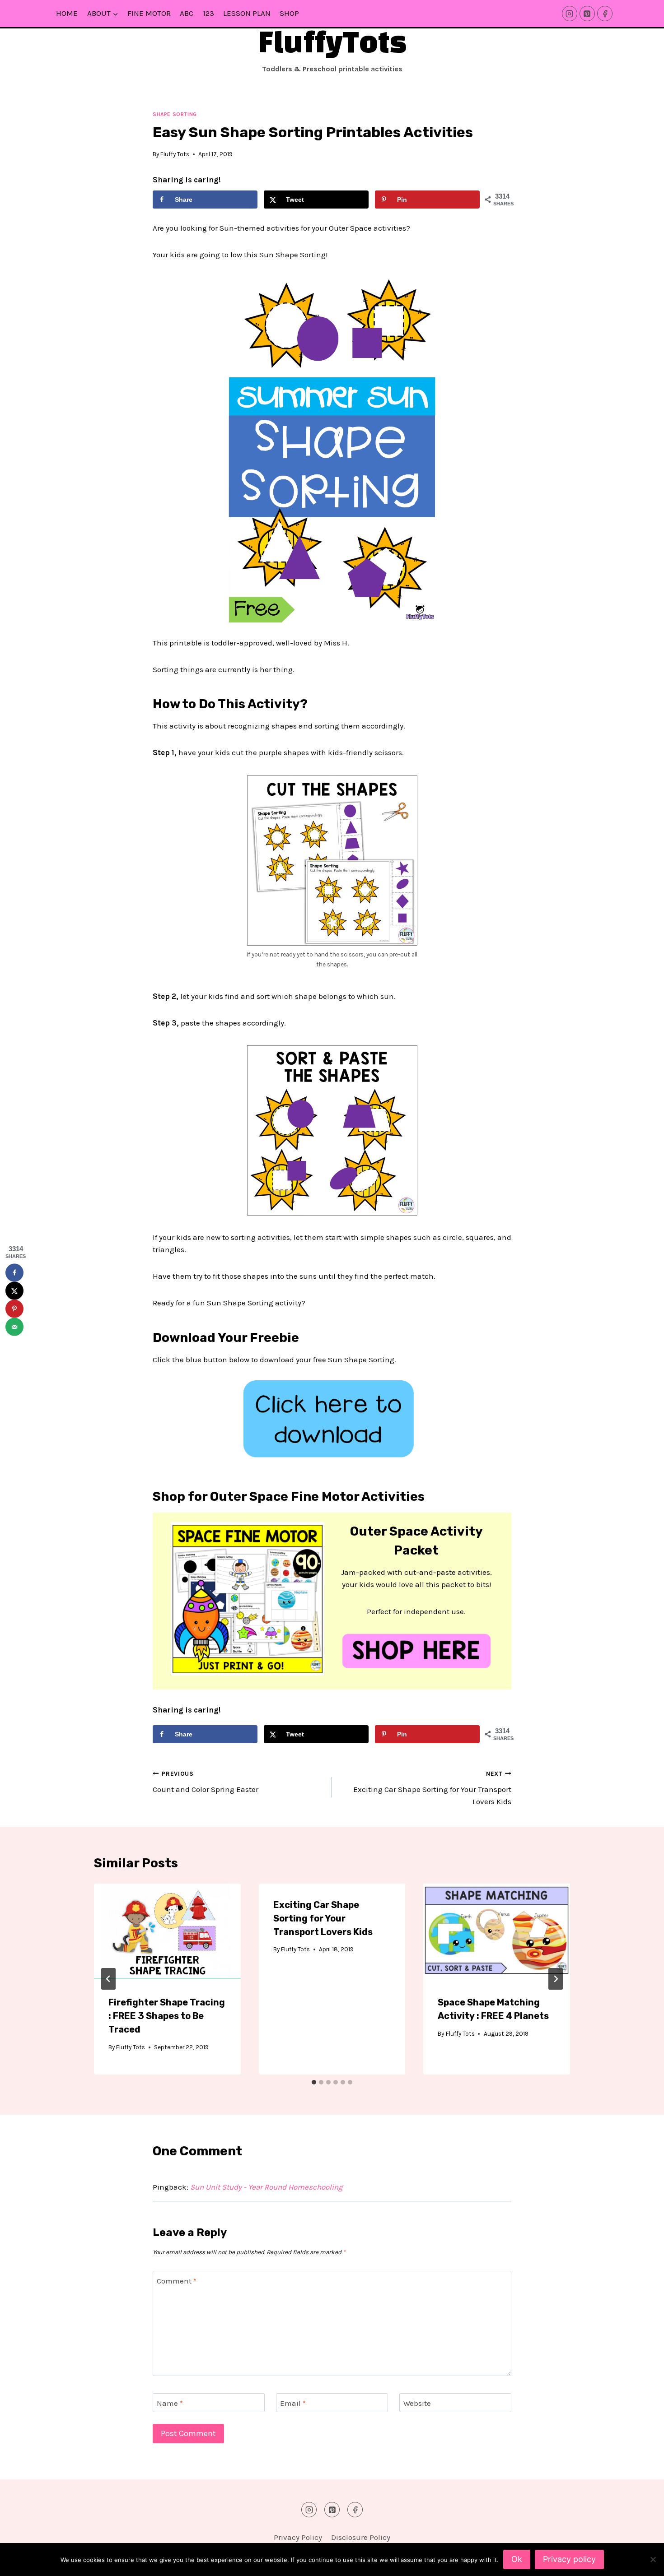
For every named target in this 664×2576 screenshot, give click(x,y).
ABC (187, 13)
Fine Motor (149, 13)
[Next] (556, 1979)
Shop (289, 13)
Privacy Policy (298, 2537)
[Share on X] (14, 1291)
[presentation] (167, 1932)
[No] (653, 2559)
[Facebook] (605, 14)
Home (67, 13)
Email (293, 2403)
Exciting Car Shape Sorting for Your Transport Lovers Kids (432, 1788)
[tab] (314, 2082)
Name (170, 2403)
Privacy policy (569, 2559)
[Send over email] (14, 1327)
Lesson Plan (247, 13)
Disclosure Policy (361, 2537)
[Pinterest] (587, 14)
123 (208, 13)
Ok (517, 2559)
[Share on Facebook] (14, 1273)
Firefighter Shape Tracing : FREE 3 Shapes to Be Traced (167, 2016)
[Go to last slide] (108, 1979)
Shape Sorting (175, 114)
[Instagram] (570, 14)
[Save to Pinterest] (14, 1309)
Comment (177, 2281)
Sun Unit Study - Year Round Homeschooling (267, 2187)
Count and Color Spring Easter (206, 1782)
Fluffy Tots (175, 154)
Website (417, 2403)
